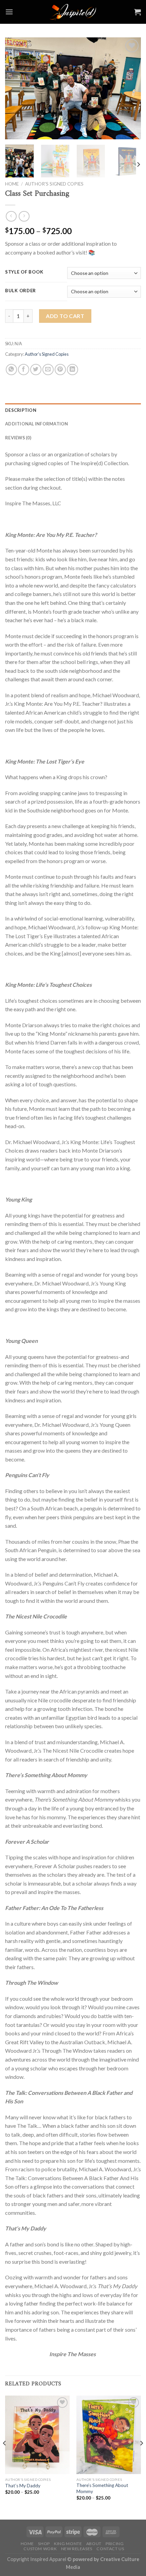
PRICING (115, 2544)
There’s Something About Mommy (102, 2488)
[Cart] (138, 12)
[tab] (73, 410)
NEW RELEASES (77, 2549)
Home (12, 184)
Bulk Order (21, 291)
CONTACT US (110, 2549)
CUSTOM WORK (40, 2549)
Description (21, 410)
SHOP (44, 2544)
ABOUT (94, 2544)
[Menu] (9, 12)
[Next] (130, 88)
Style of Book (24, 272)
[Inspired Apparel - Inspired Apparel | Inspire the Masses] (73, 12)
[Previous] (16, 88)
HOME (27, 2544)
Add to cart (65, 316)
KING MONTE (68, 2544)
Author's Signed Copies (54, 184)
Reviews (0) (18, 438)
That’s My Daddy (23, 2486)
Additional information (37, 424)
